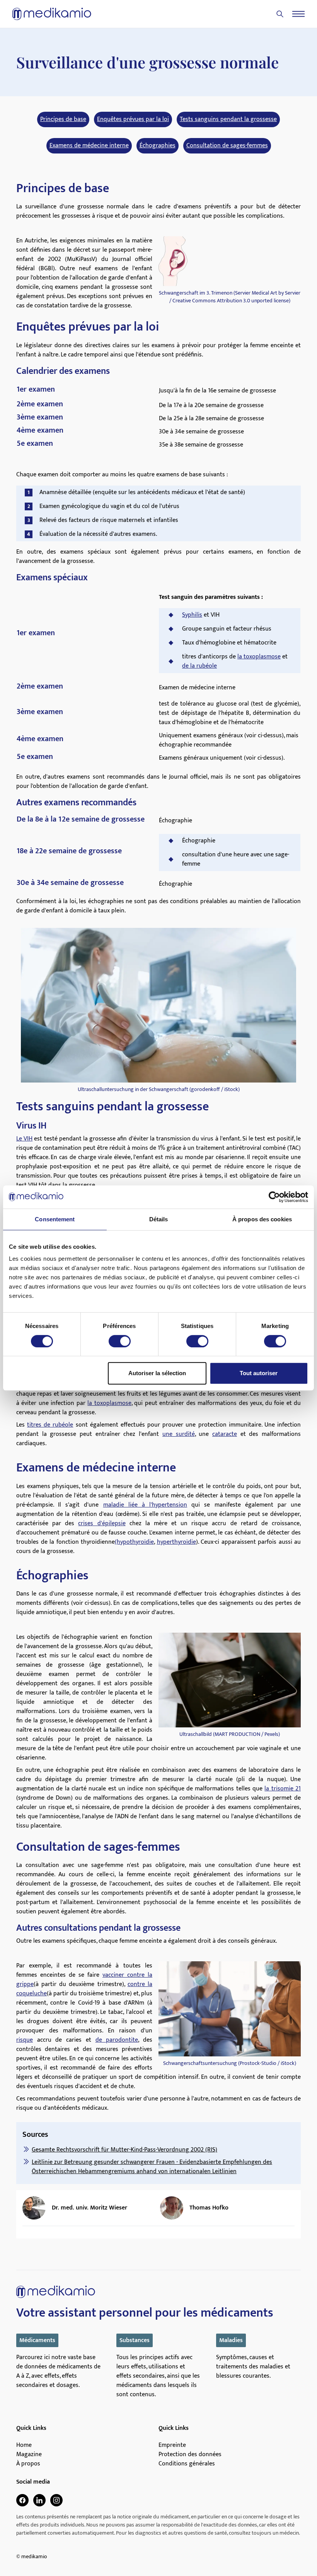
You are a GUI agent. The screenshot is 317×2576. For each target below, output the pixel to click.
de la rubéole (199, 666)
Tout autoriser (259, 1373)
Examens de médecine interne (89, 146)
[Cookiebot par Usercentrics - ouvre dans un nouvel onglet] (274, 1197)
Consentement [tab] (55, 1219)
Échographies (158, 146)
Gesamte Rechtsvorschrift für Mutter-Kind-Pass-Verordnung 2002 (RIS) (124, 2150)
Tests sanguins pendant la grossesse (228, 119)
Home (24, 2445)
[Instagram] (56, 2500)
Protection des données (190, 2455)
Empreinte (172, 2445)
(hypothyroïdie (134, 1542)
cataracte (225, 1434)
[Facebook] (22, 2500)
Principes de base (63, 119)
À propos (28, 2464)
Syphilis (192, 615)
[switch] (120, 1341)
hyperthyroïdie (176, 1542)
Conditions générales (187, 2464)
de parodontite (117, 2040)
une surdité (179, 1434)
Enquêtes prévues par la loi (133, 119)
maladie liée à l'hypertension (145, 1505)
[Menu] (298, 14)
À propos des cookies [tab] (262, 1219)
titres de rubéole (50, 1425)
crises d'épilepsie (102, 1523)
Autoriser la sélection (157, 1373)
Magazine (29, 2455)
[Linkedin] (39, 2500)
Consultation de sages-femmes (227, 146)
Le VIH (24, 1139)
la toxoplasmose (259, 657)
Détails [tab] (159, 1219)
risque (25, 2040)
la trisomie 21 (283, 1789)
